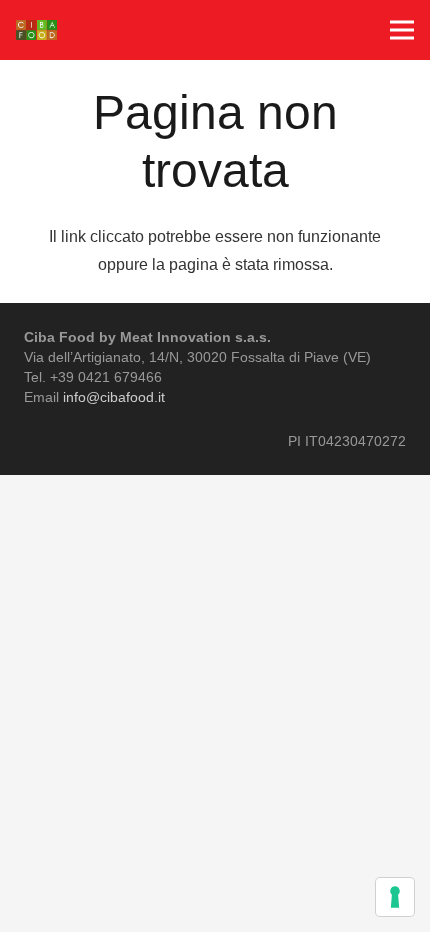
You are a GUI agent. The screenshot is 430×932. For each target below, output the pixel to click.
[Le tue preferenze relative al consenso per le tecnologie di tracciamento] (395, 897)
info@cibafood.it (114, 397)
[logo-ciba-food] (36, 30)
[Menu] (402, 30)
